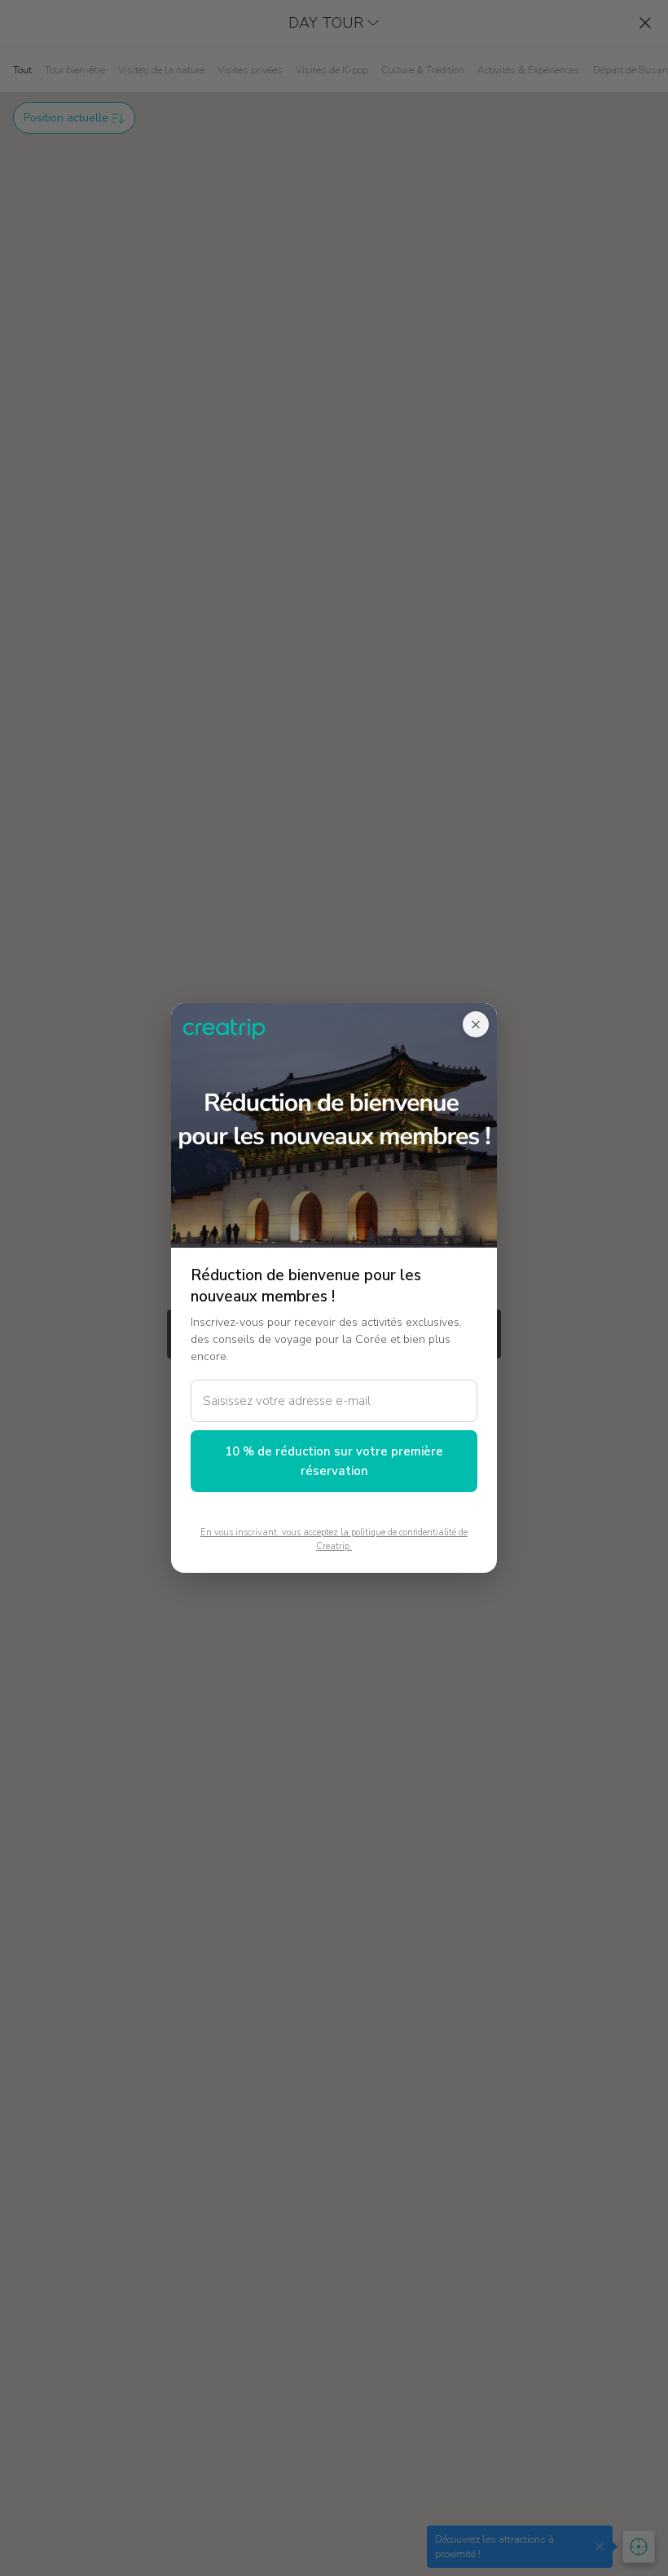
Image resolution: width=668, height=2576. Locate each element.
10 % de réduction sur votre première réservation (334, 1461)
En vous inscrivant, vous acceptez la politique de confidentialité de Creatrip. (334, 1539)
